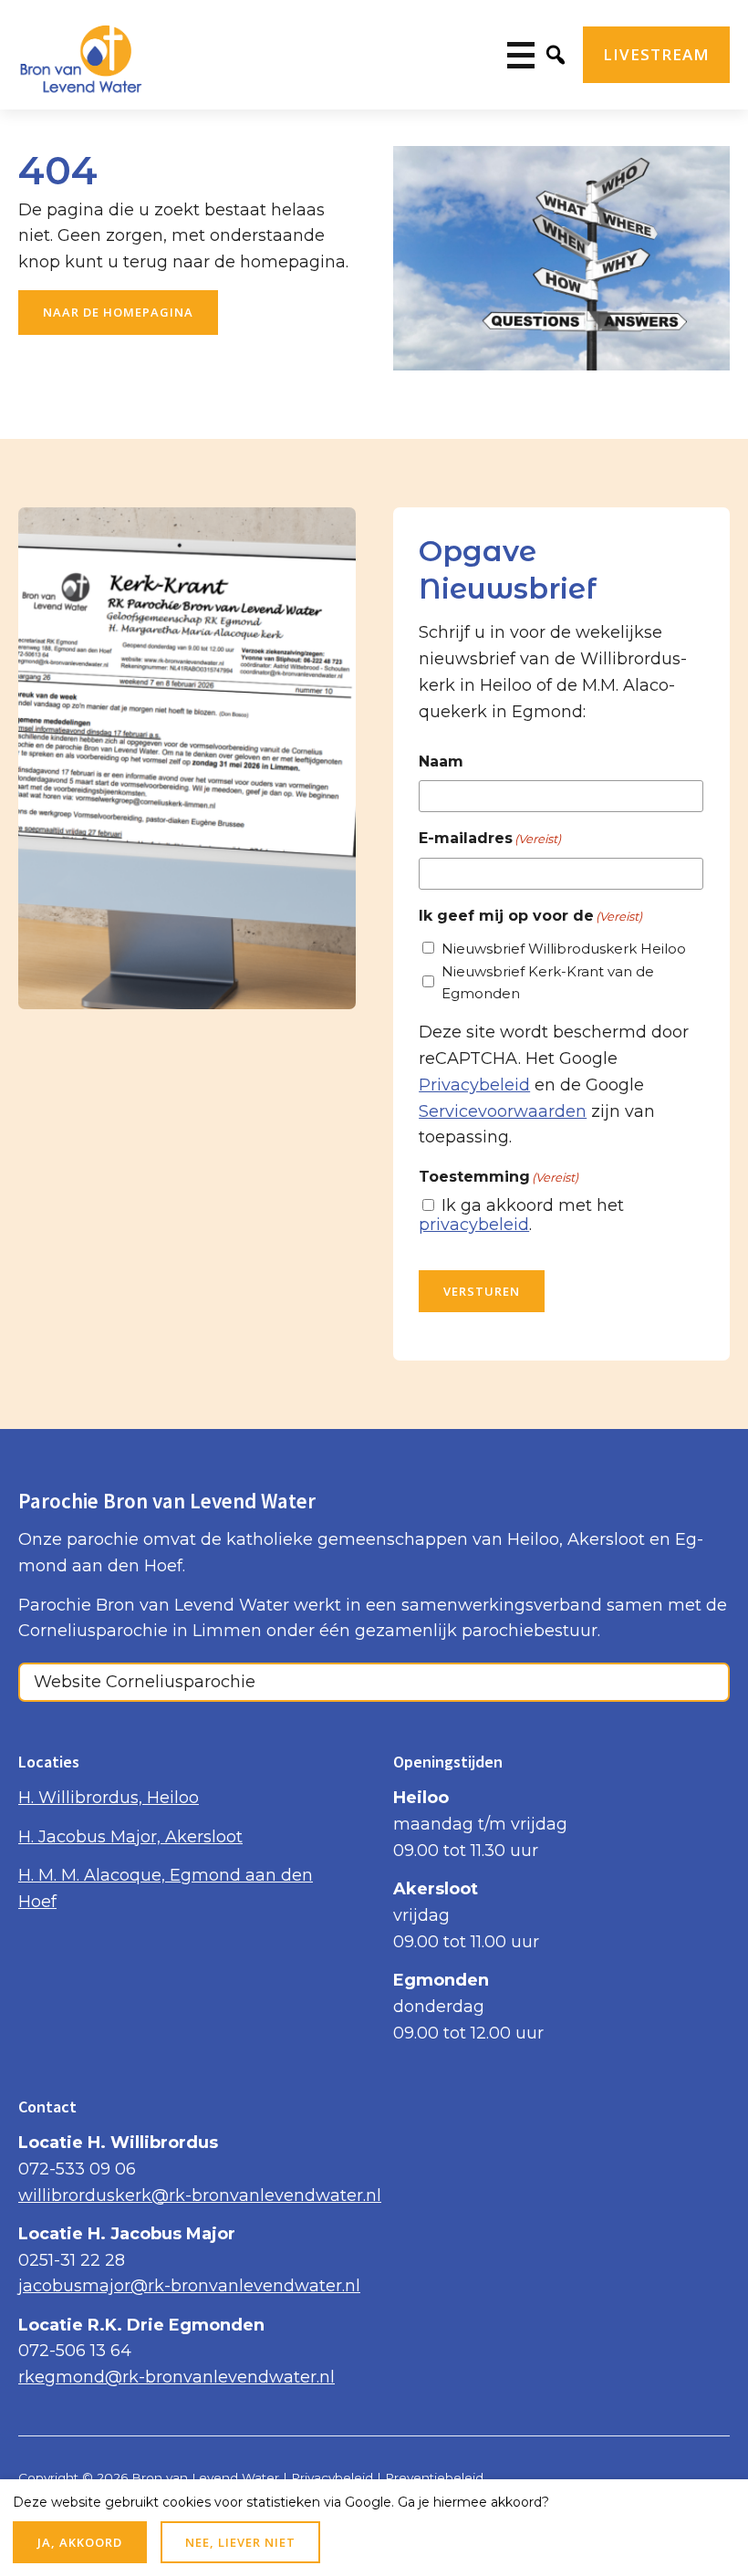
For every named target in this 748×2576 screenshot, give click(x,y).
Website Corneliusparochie (145, 1682)
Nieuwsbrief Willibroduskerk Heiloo (564, 949)
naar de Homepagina (118, 312)
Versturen (482, 1291)
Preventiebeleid (434, 2477)
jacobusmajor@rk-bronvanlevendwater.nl (189, 2286)
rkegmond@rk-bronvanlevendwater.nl (177, 2377)
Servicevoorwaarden (503, 1111)
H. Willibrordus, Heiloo (109, 1798)
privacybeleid (474, 1225)
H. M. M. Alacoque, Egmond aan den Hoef (166, 1888)
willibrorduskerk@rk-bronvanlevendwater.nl (200, 2195)
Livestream (656, 54)
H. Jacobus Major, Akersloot (130, 1837)
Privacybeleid (474, 1085)
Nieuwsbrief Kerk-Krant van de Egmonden (548, 982)
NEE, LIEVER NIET (240, 2542)
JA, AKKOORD (80, 2542)
